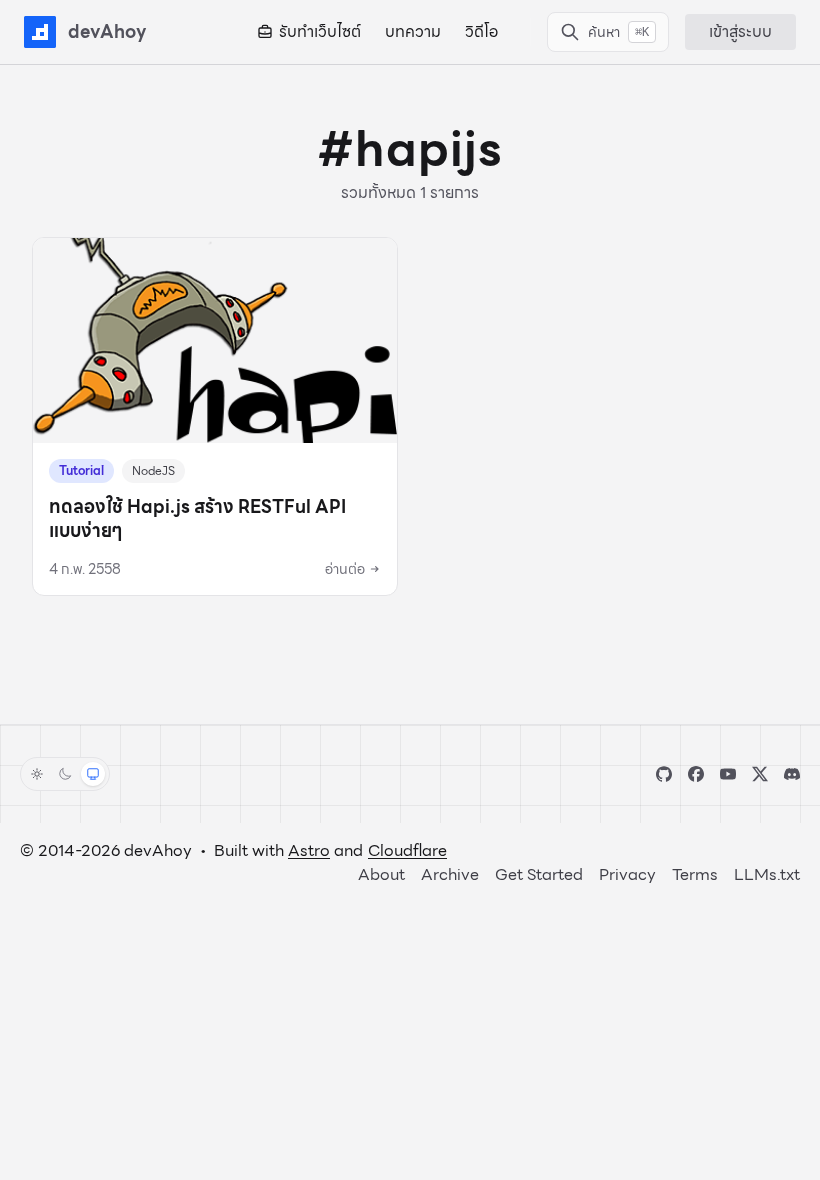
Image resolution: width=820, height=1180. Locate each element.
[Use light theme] (37, 774)
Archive (450, 874)
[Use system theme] (93, 774)
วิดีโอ (481, 32)
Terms (695, 874)
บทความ (413, 32)
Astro (309, 850)
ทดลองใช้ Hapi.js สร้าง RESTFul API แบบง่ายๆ (197, 518)
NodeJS (153, 470)
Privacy (627, 874)
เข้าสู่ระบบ (740, 31)
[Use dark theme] (65, 774)
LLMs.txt (767, 874)
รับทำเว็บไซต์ (320, 32)
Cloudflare (407, 850)
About (381, 874)
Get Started (539, 874)
